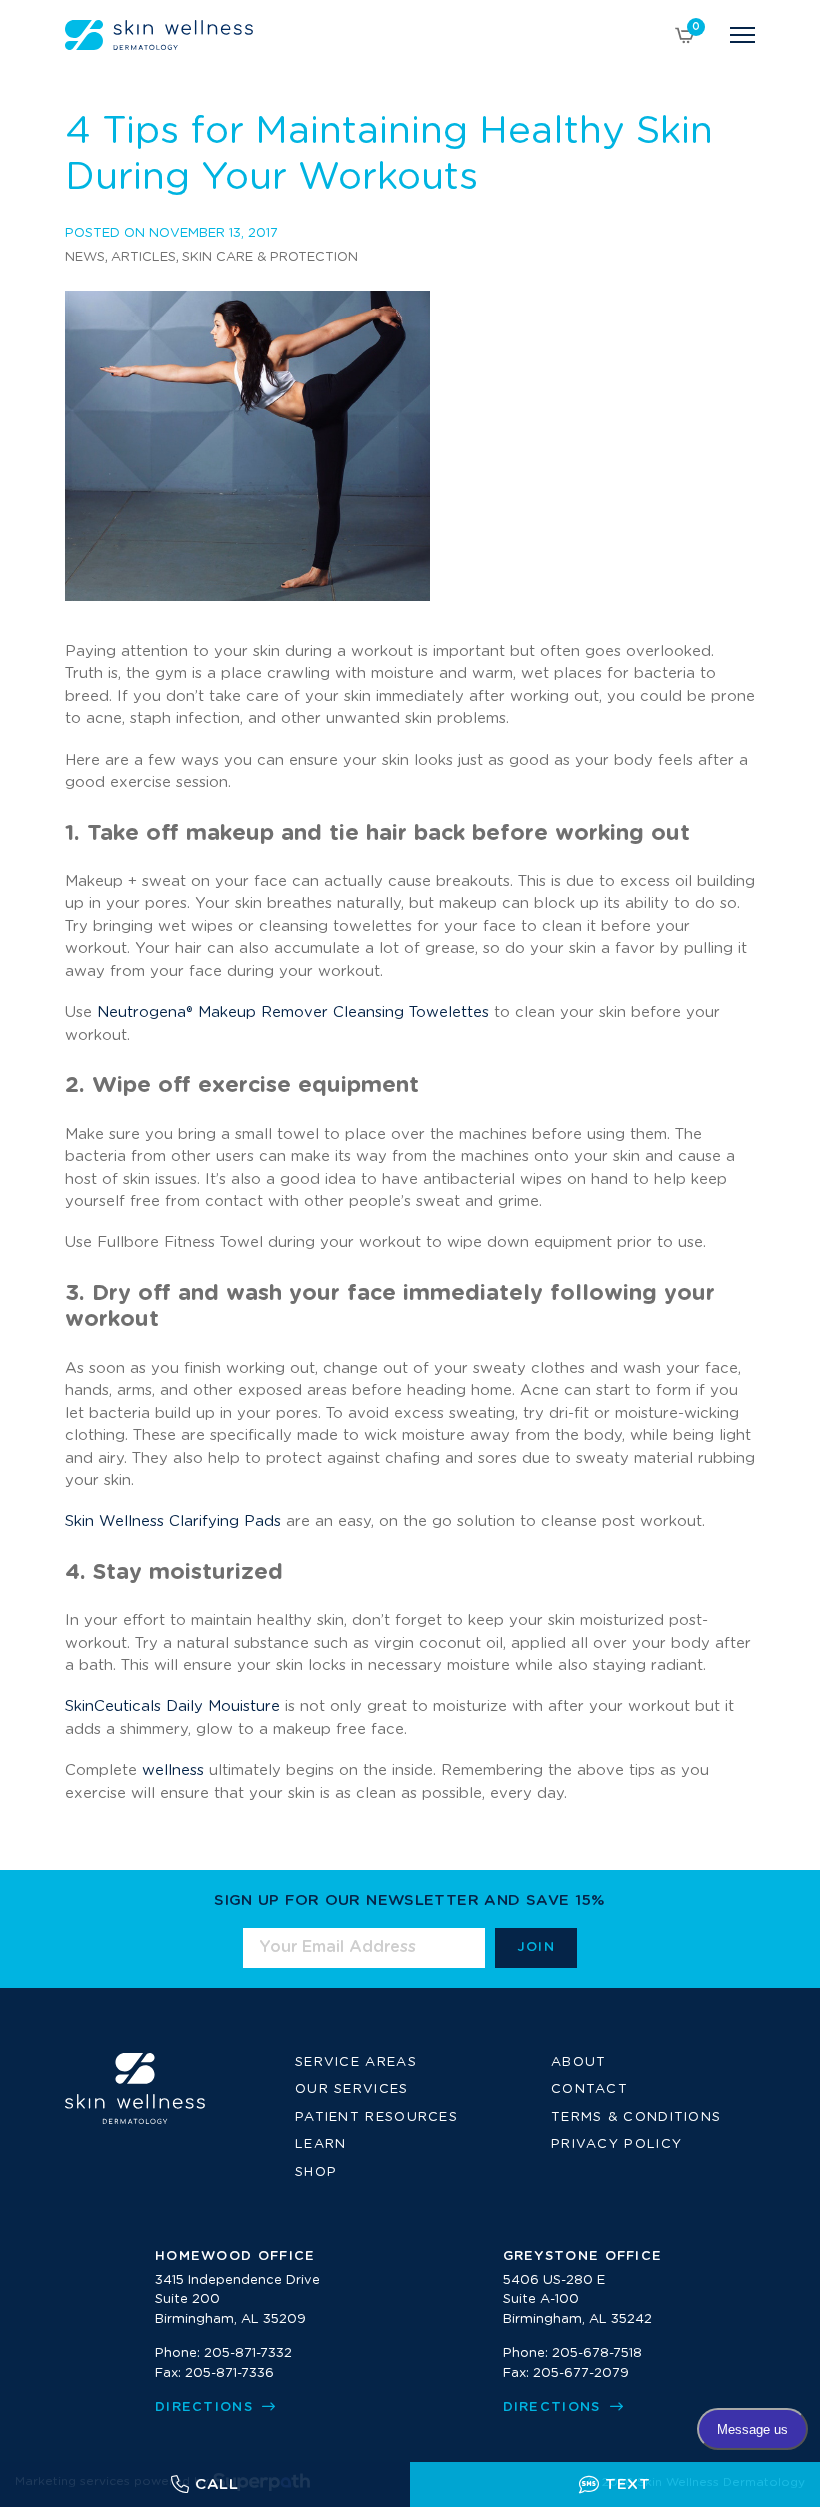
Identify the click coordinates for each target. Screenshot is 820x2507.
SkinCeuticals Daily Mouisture (172, 1706)
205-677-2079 (581, 2373)
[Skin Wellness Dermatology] (159, 35)
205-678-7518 (597, 2353)
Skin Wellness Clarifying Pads (173, 1521)
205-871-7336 (229, 2373)
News (85, 257)
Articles (143, 257)
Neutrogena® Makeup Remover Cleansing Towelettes (293, 1012)
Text (628, 2484)
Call (217, 2484)
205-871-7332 (248, 2353)
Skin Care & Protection (270, 257)
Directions (206, 2407)
